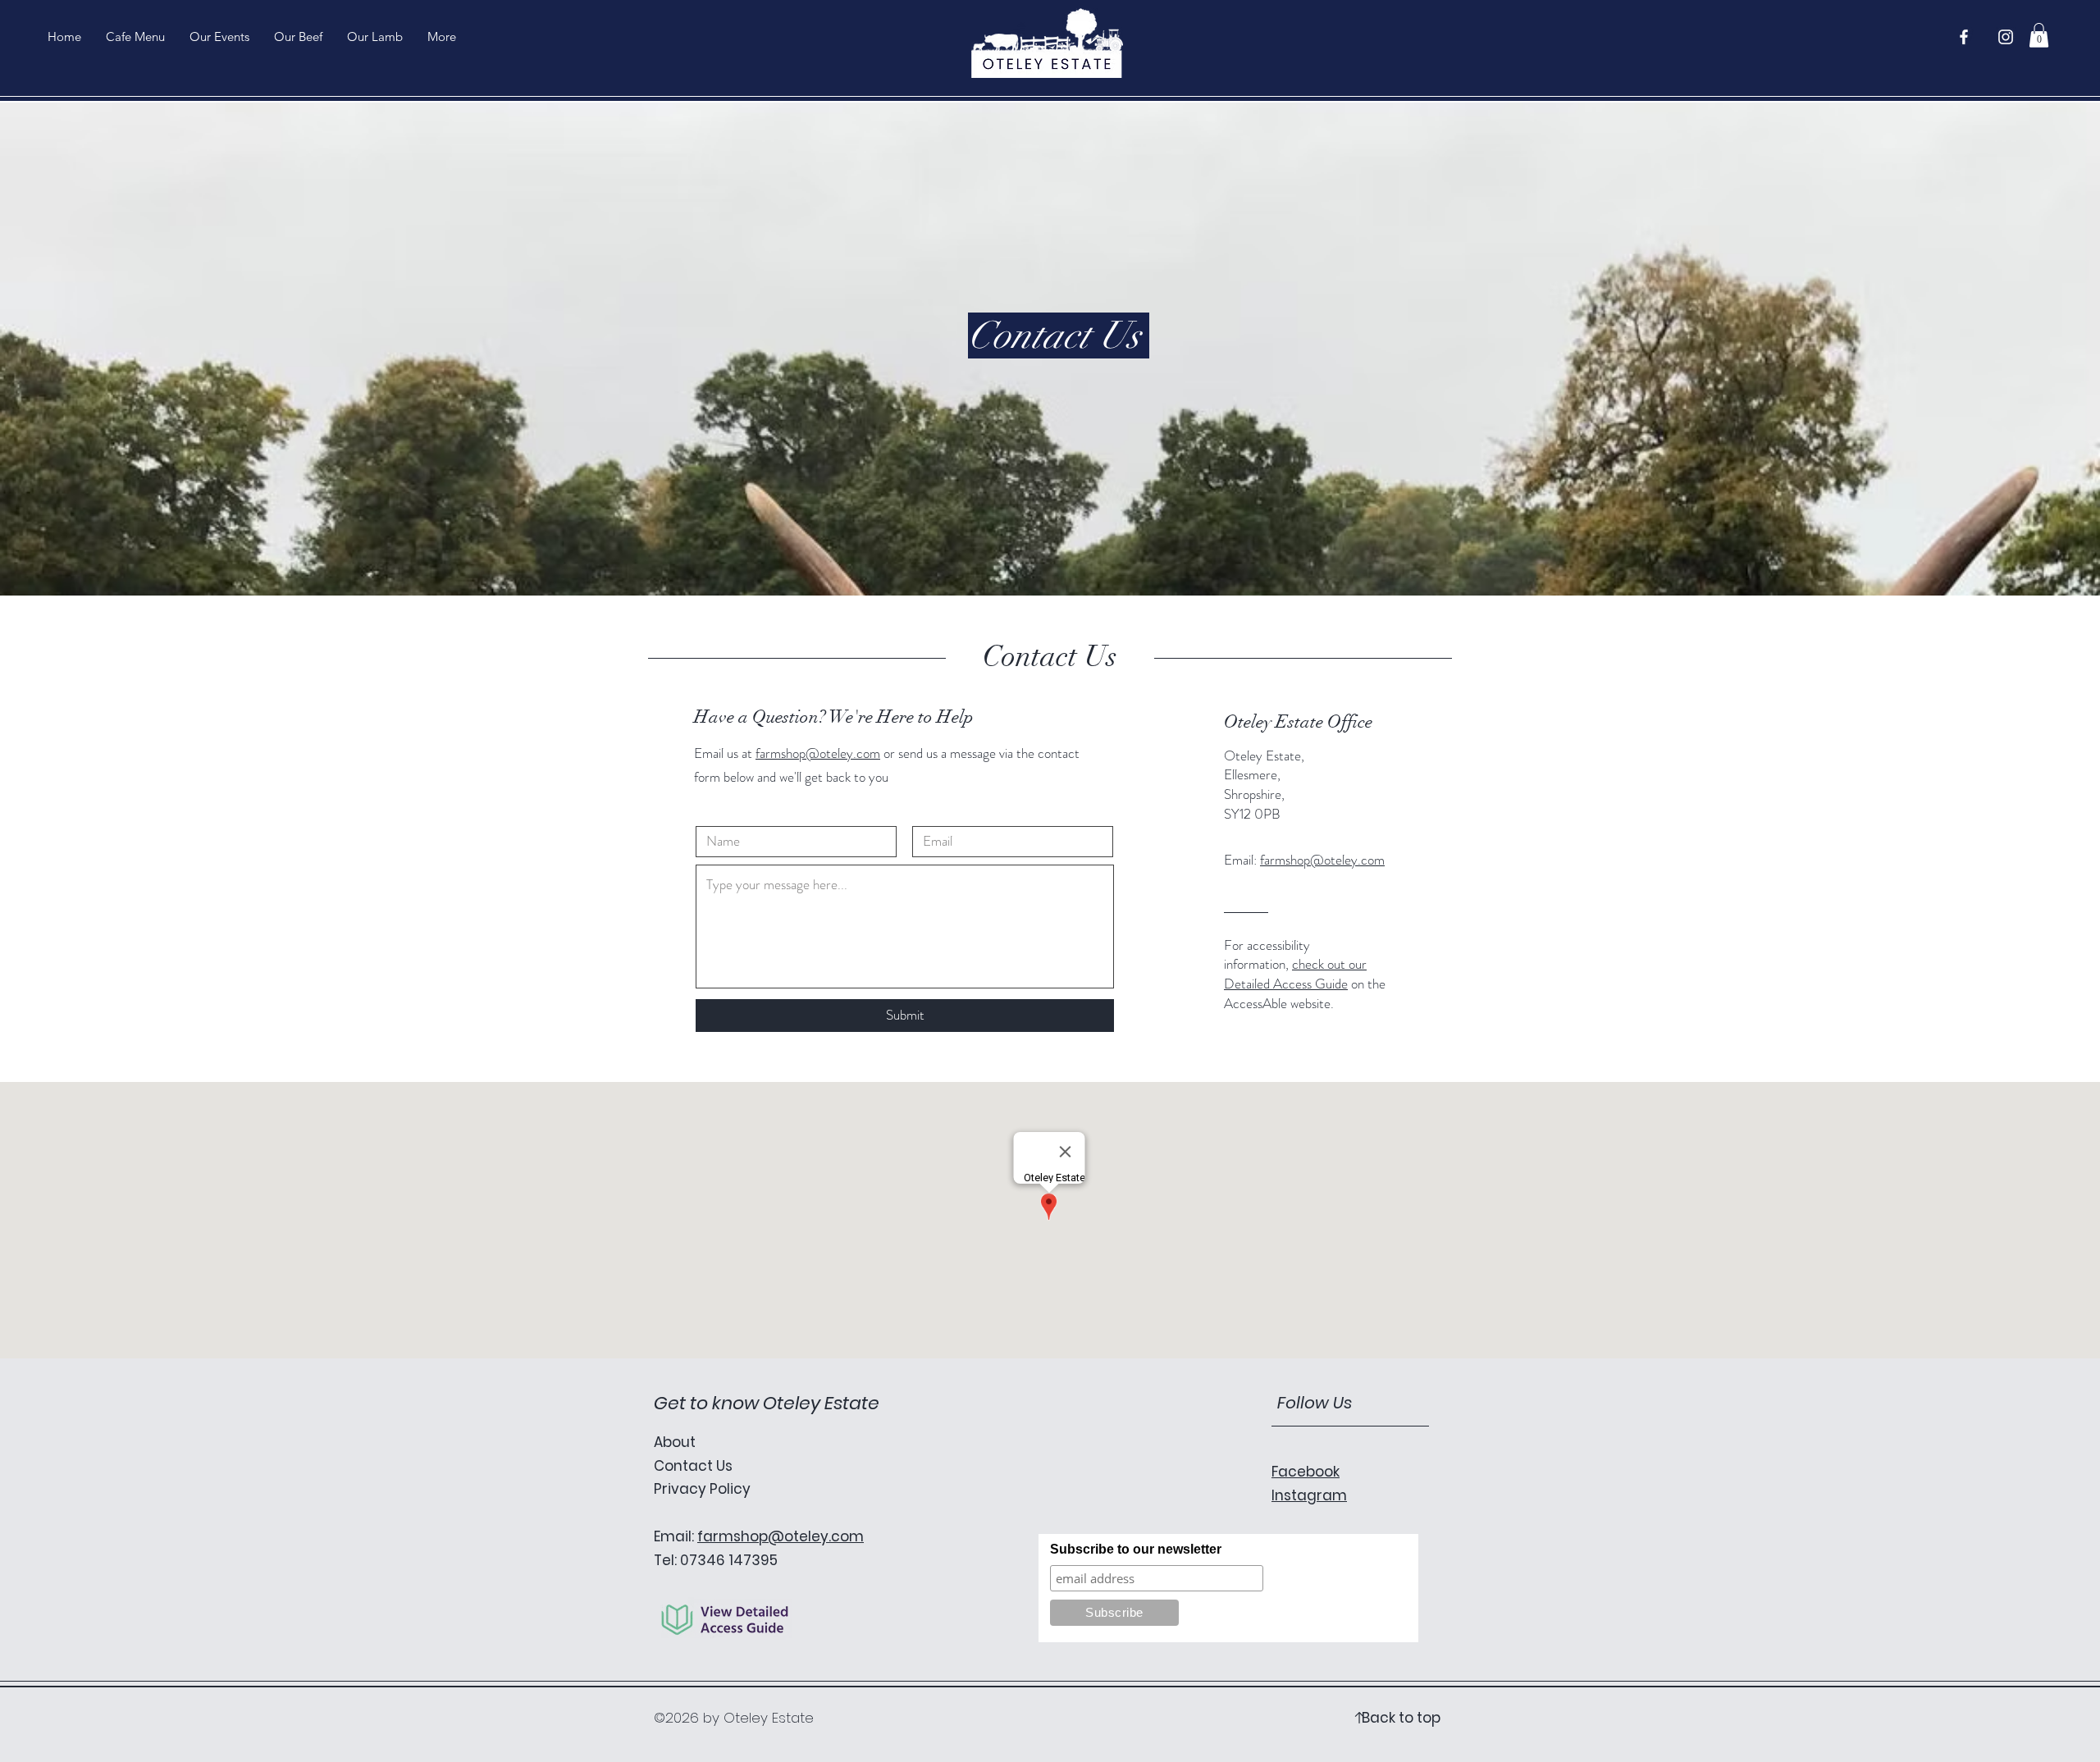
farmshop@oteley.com (818, 753)
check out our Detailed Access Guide (1295, 974)
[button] (2039, 35)
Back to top (1401, 1718)
